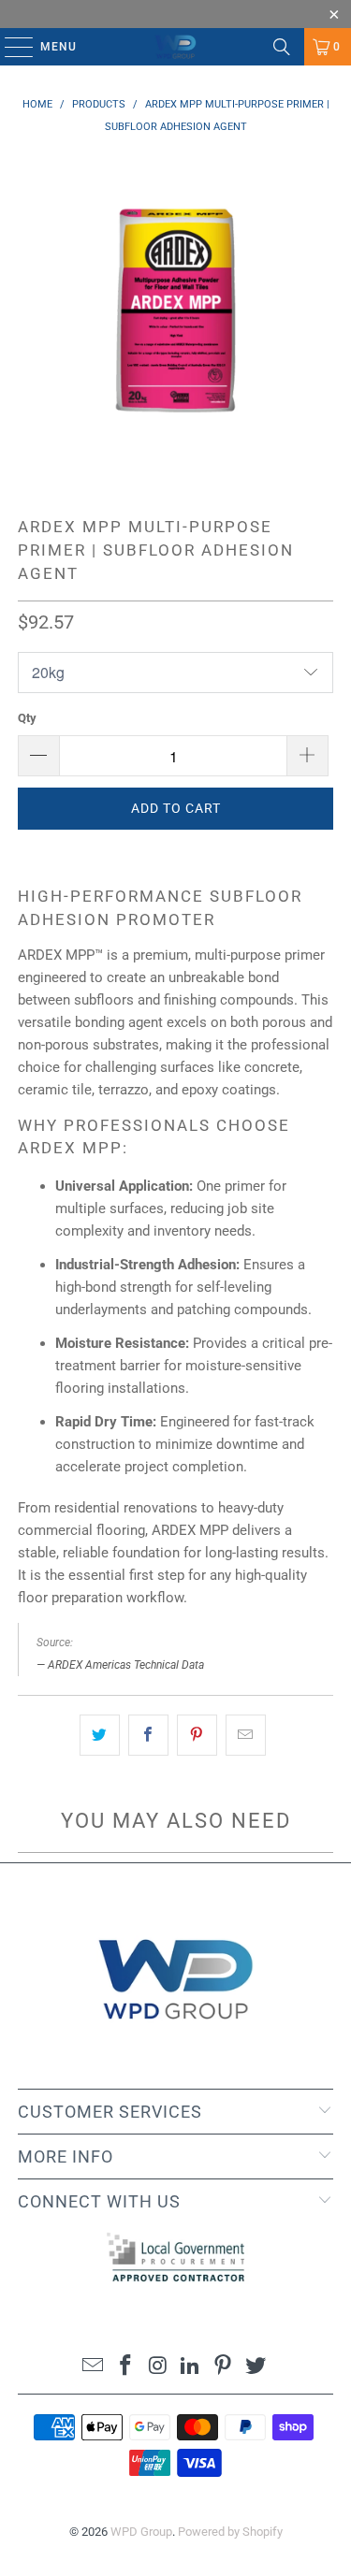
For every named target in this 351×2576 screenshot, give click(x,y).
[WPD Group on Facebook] (126, 2367)
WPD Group (141, 2532)
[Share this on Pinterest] (197, 1735)
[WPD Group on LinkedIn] (191, 2367)
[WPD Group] (176, 47)
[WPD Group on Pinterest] (224, 2367)
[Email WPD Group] (94, 2367)
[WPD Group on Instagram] (158, 2367)
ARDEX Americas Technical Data (126, 1665)
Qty (27, 718)
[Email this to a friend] (246, 1735)
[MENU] (10, 47)
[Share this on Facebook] (148, 1735)
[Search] (282, 47)
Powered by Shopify (230, 2532)
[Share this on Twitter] (100, 1735)
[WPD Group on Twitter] (256, 2367)
